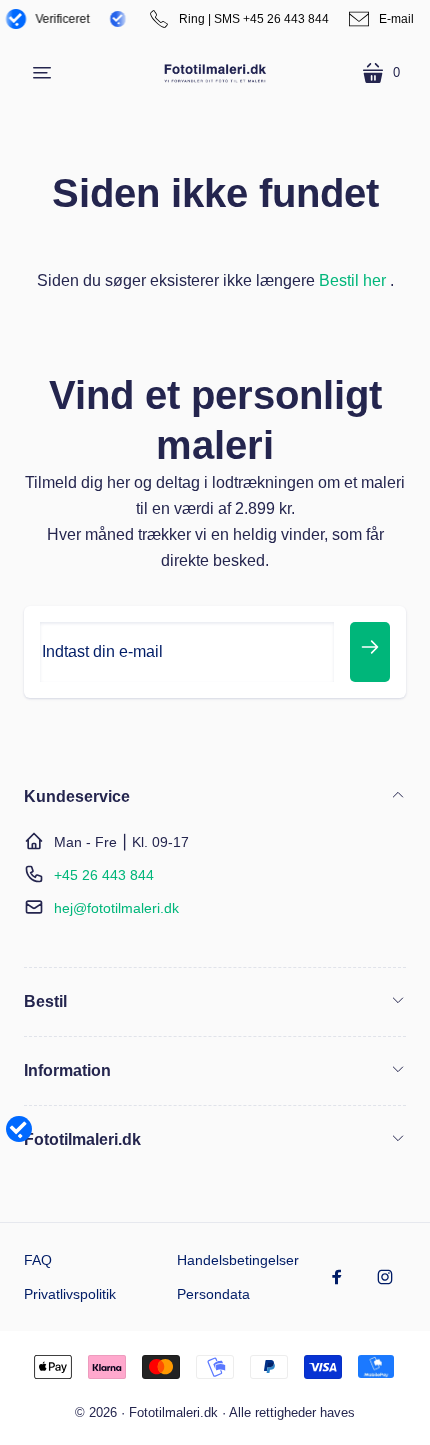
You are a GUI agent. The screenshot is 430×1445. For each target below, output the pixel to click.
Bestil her (352, 280)
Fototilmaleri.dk (173, 1412)
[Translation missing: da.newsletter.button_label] (370, 652)
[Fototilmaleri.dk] (215, 72)
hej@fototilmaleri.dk (116, 908)
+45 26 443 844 (104, 875)
